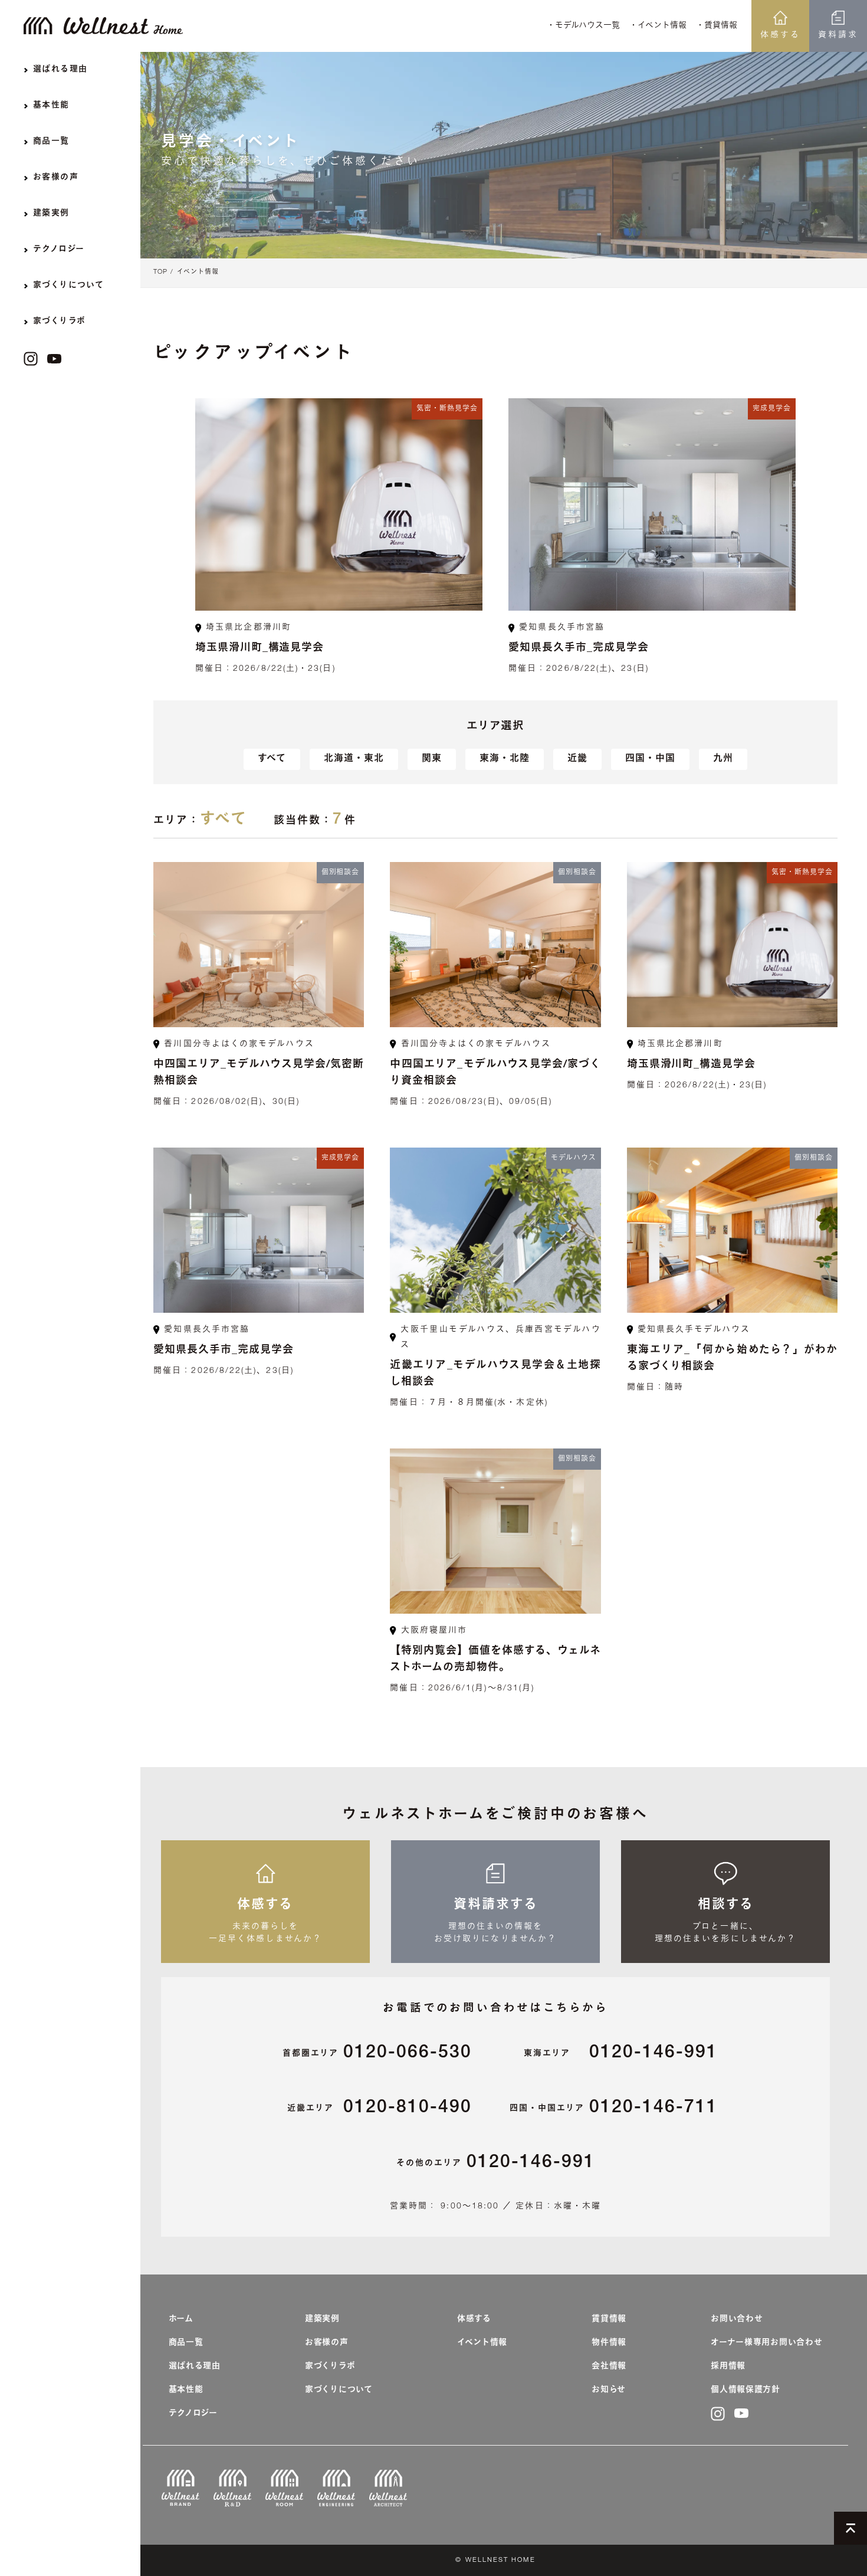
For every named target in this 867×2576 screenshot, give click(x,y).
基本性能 (186, 2390)
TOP (160, 272)
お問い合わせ (737, 2319)
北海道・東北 (354, 759)
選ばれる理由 (195, 2367)
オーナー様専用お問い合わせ (766, 2343)
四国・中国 (650, 759)
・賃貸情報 (717, 26)
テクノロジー (193, 2414)
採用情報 (728, 2367)
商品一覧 (186, 2343)
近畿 (577, 759)
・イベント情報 (658, 26)
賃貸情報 (609, 2319)
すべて (272, 759)
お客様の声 (327, 2343)
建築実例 (322, 2319)
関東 (432, 759)
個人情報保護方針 (746, 2390)
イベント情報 (198, 272)
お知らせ (609, 2390)
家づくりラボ (330, 2367)
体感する (780, 35)
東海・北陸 (505, 759)
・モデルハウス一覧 (583, 26)
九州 (723, 759)
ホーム (181, 2319)
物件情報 (609, 2343)
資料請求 (838, 35)
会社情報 (609, 2367)
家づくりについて (339, 2390)
